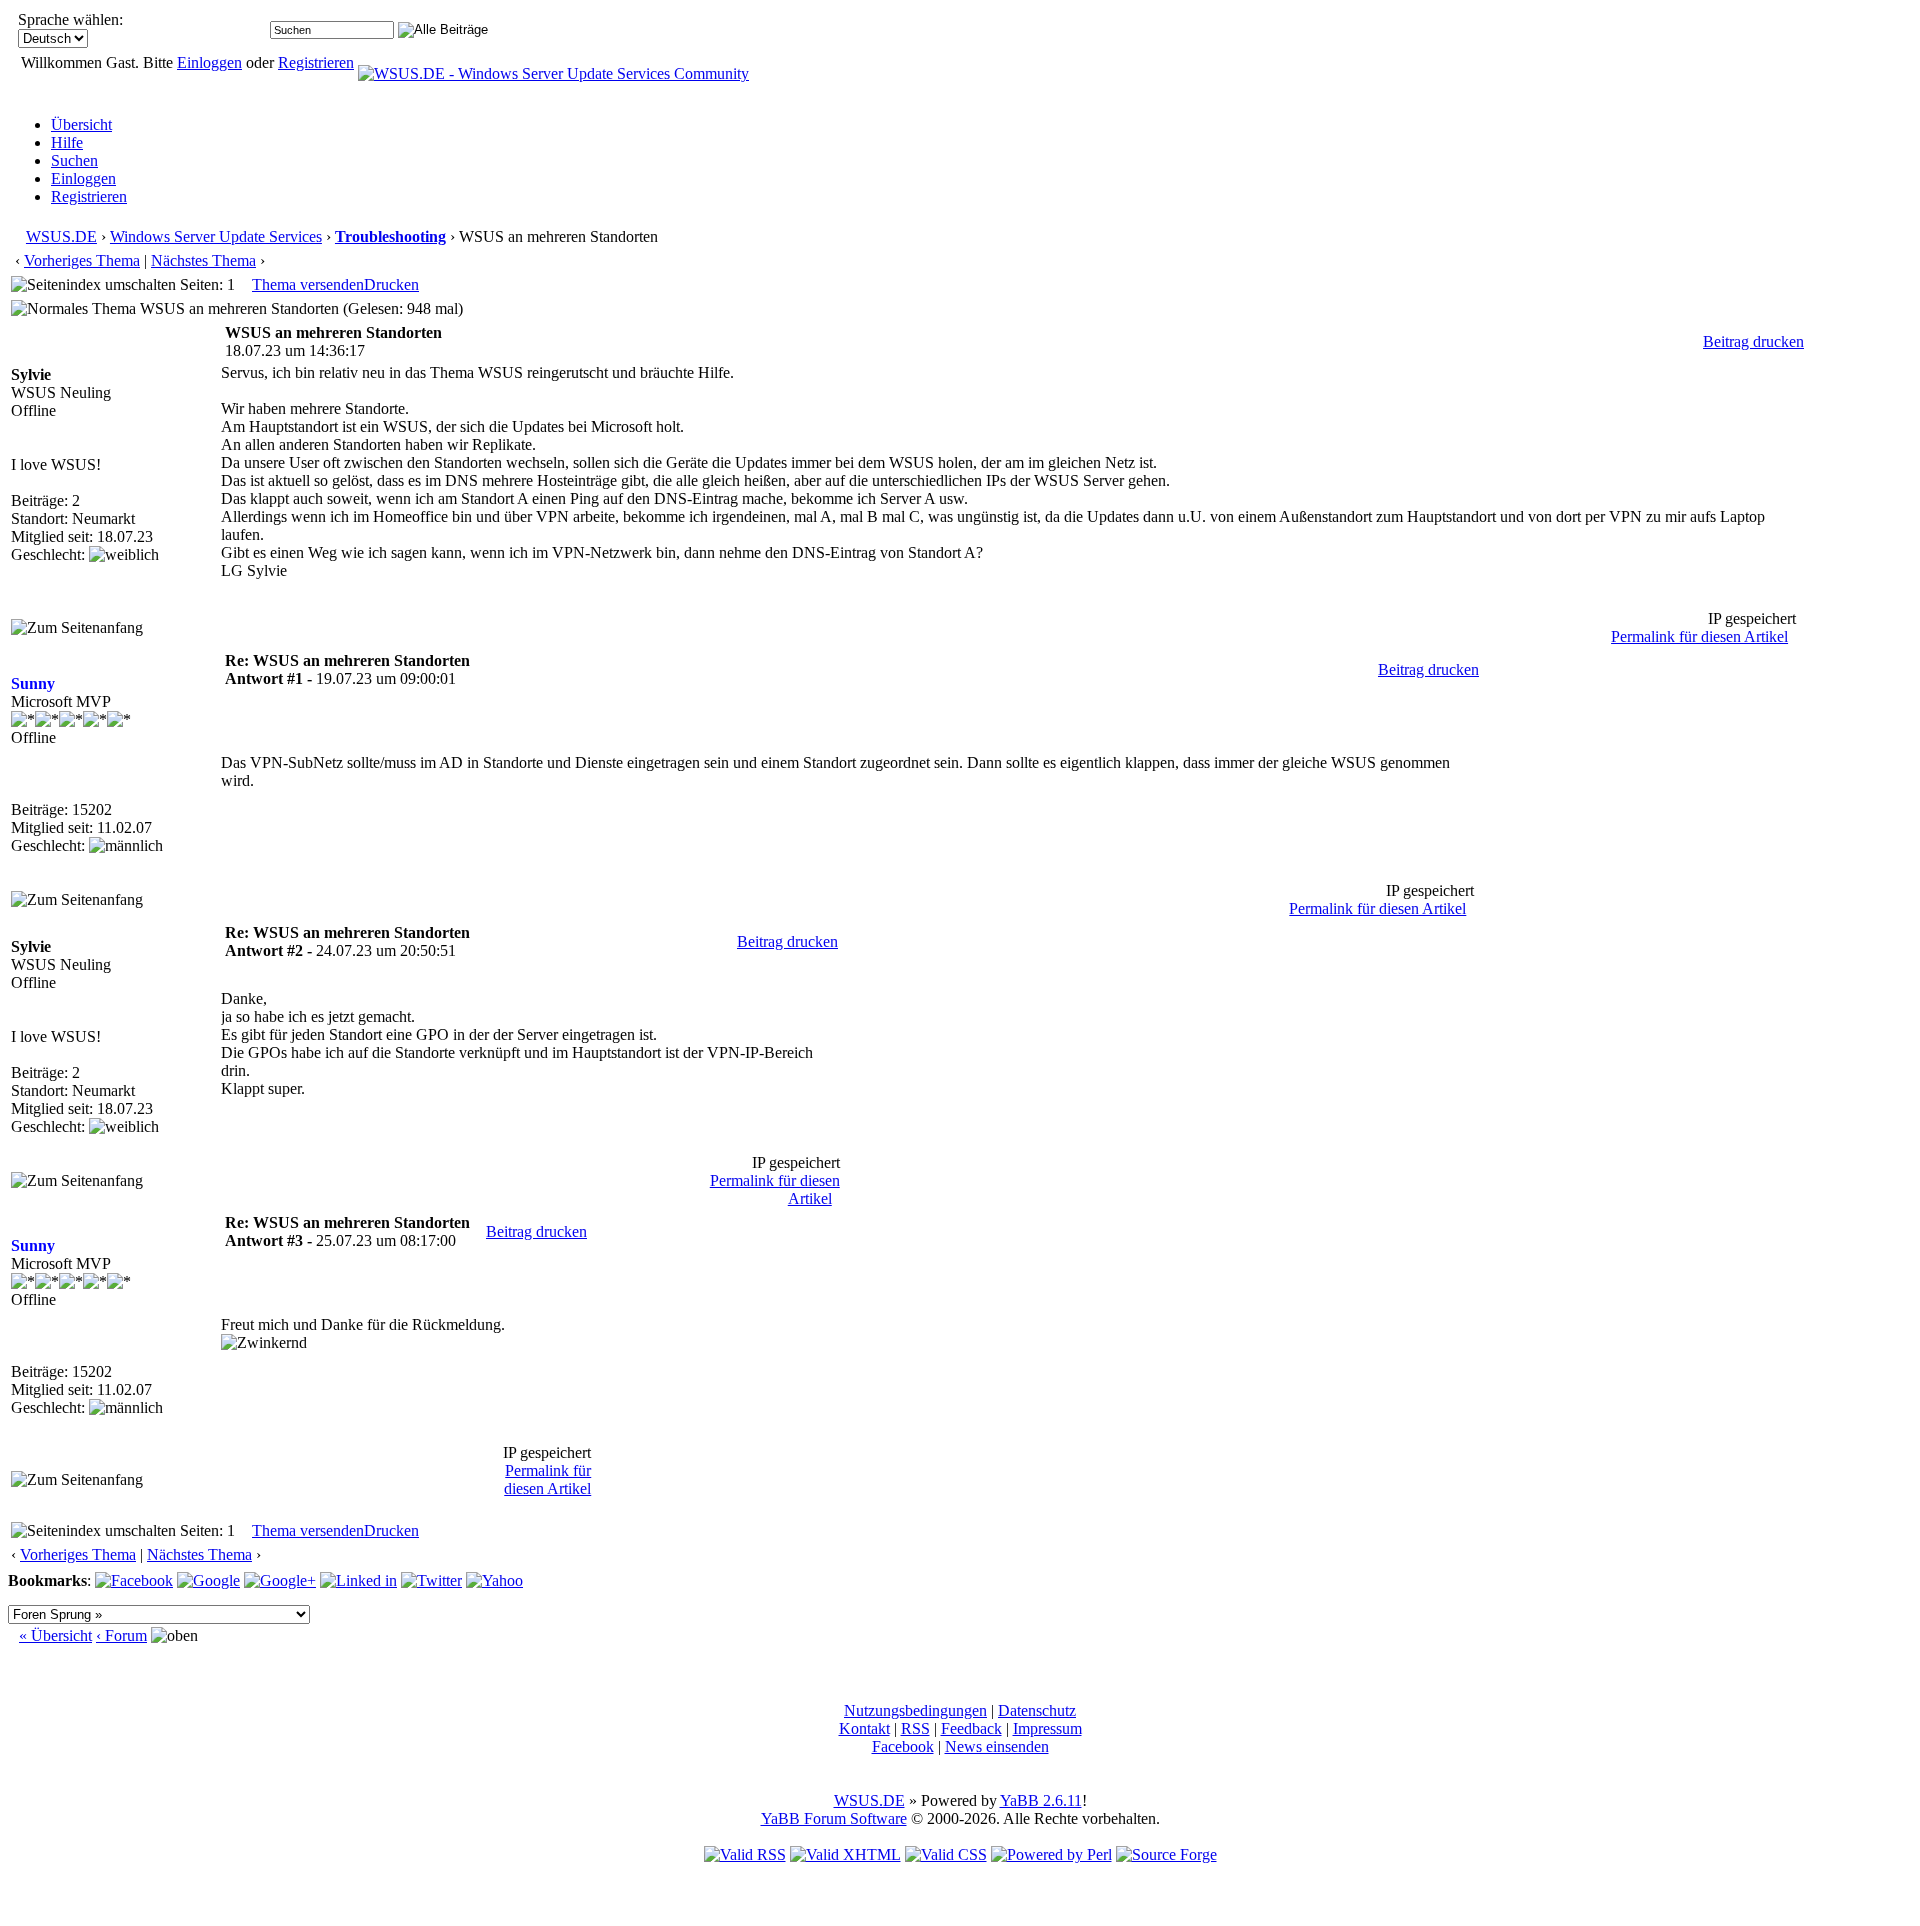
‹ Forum (121, 1635)
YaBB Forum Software (834, 1818)
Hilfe (67, 142)
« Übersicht (55, 1635)
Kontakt (864, 1728)
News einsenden (997, 1746)
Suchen (74, 160)
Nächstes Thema (203, 260)
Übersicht (81, 124)
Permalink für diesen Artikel (1699, 636)
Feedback (971, 1728)
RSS (915, 1728)
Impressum (1047, 1728)
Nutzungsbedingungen (915, 1710)
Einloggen (209, 62)
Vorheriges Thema (82, 260)
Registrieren (316, 62)
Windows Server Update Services (216, 236)
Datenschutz (1037, 1710)
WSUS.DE (61, 236)
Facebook (903, 1746)
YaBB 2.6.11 (1041, 1800)
